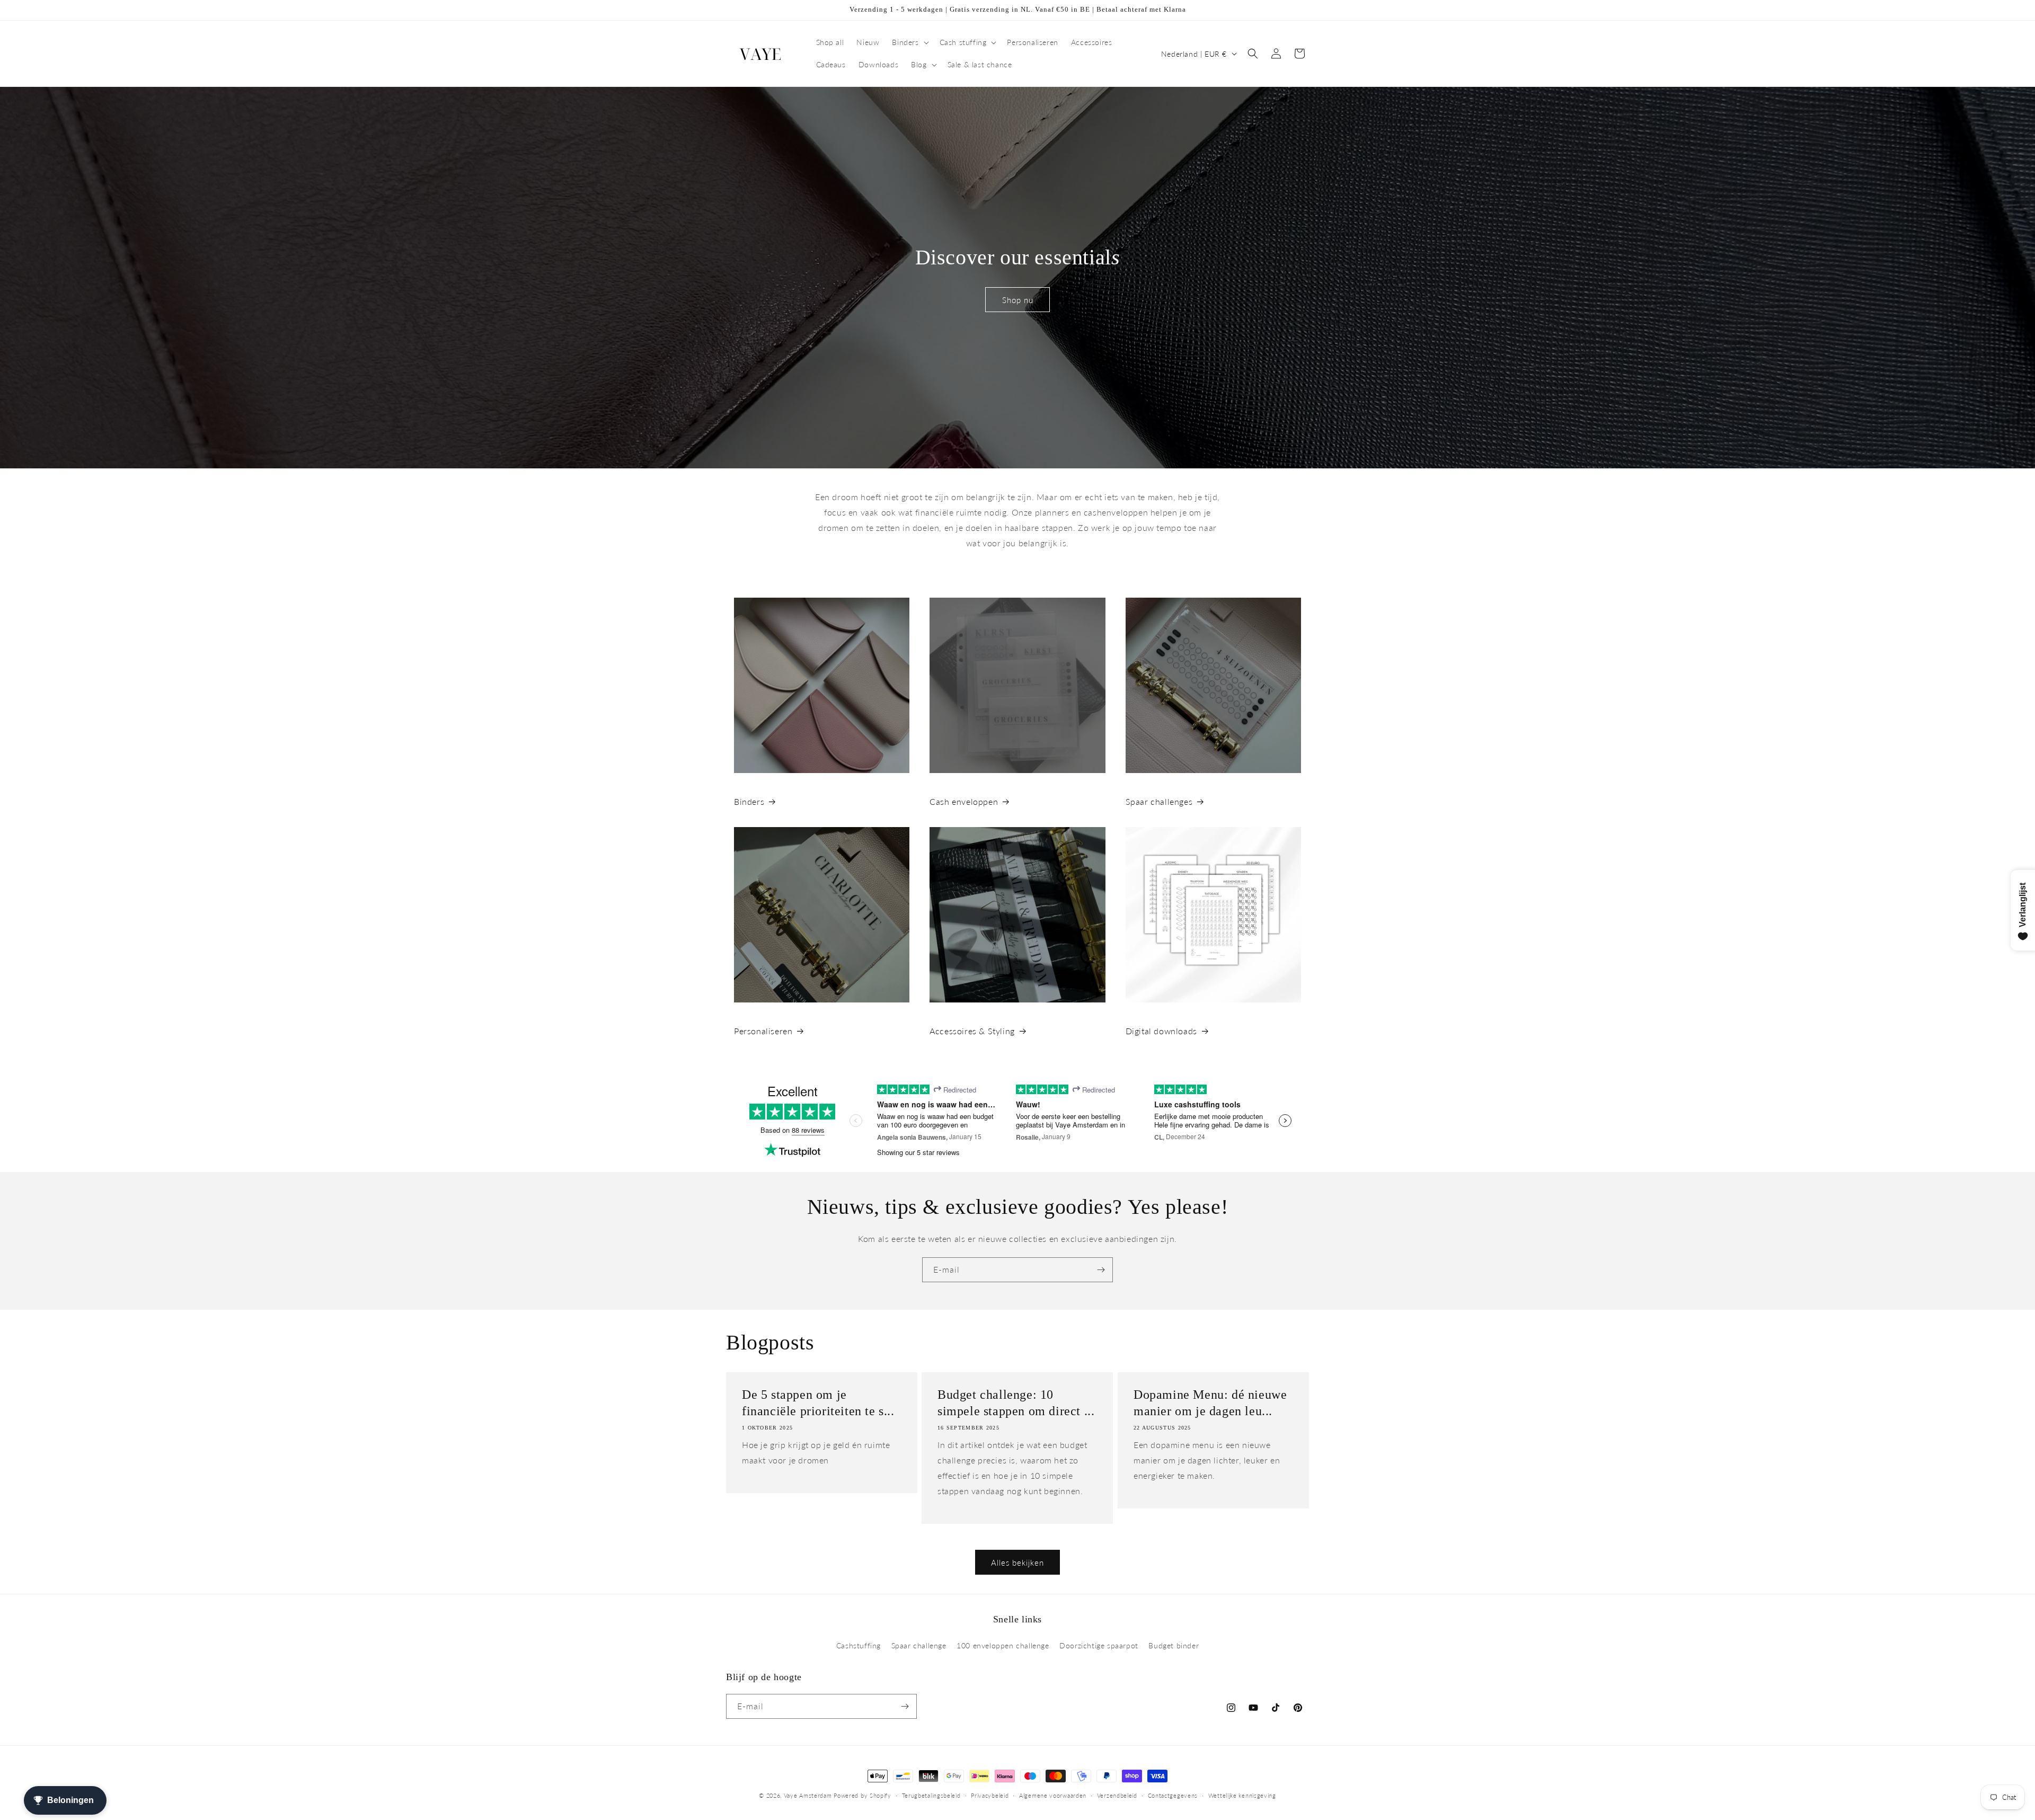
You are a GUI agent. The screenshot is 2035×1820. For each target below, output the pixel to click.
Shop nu (1018, 299)
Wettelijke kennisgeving (1242, 1795)
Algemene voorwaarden (1053, 1795)
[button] (909, 42)
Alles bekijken (1017, 1562)
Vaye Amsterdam (808, 1795)
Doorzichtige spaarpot (1099, 1645)
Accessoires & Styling (972, 1031)
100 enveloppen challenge (1003, 1645)
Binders (749, 801)
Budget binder (1174, 1645)
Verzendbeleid (1117, 1795)
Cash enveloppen (964, 801)
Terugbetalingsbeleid (931, 1795)
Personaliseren (763, 1031)
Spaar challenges (1159, 801)
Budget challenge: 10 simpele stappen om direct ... (1016, 1403)
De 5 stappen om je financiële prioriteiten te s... (818, 1403)
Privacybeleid (990, 1795)
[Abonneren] (1101, 1270)
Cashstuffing (859, 1645)
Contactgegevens (1173, 1795)
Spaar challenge (919, 1645)
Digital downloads (1161, 1031)
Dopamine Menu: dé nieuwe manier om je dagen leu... (1210, 1403)
